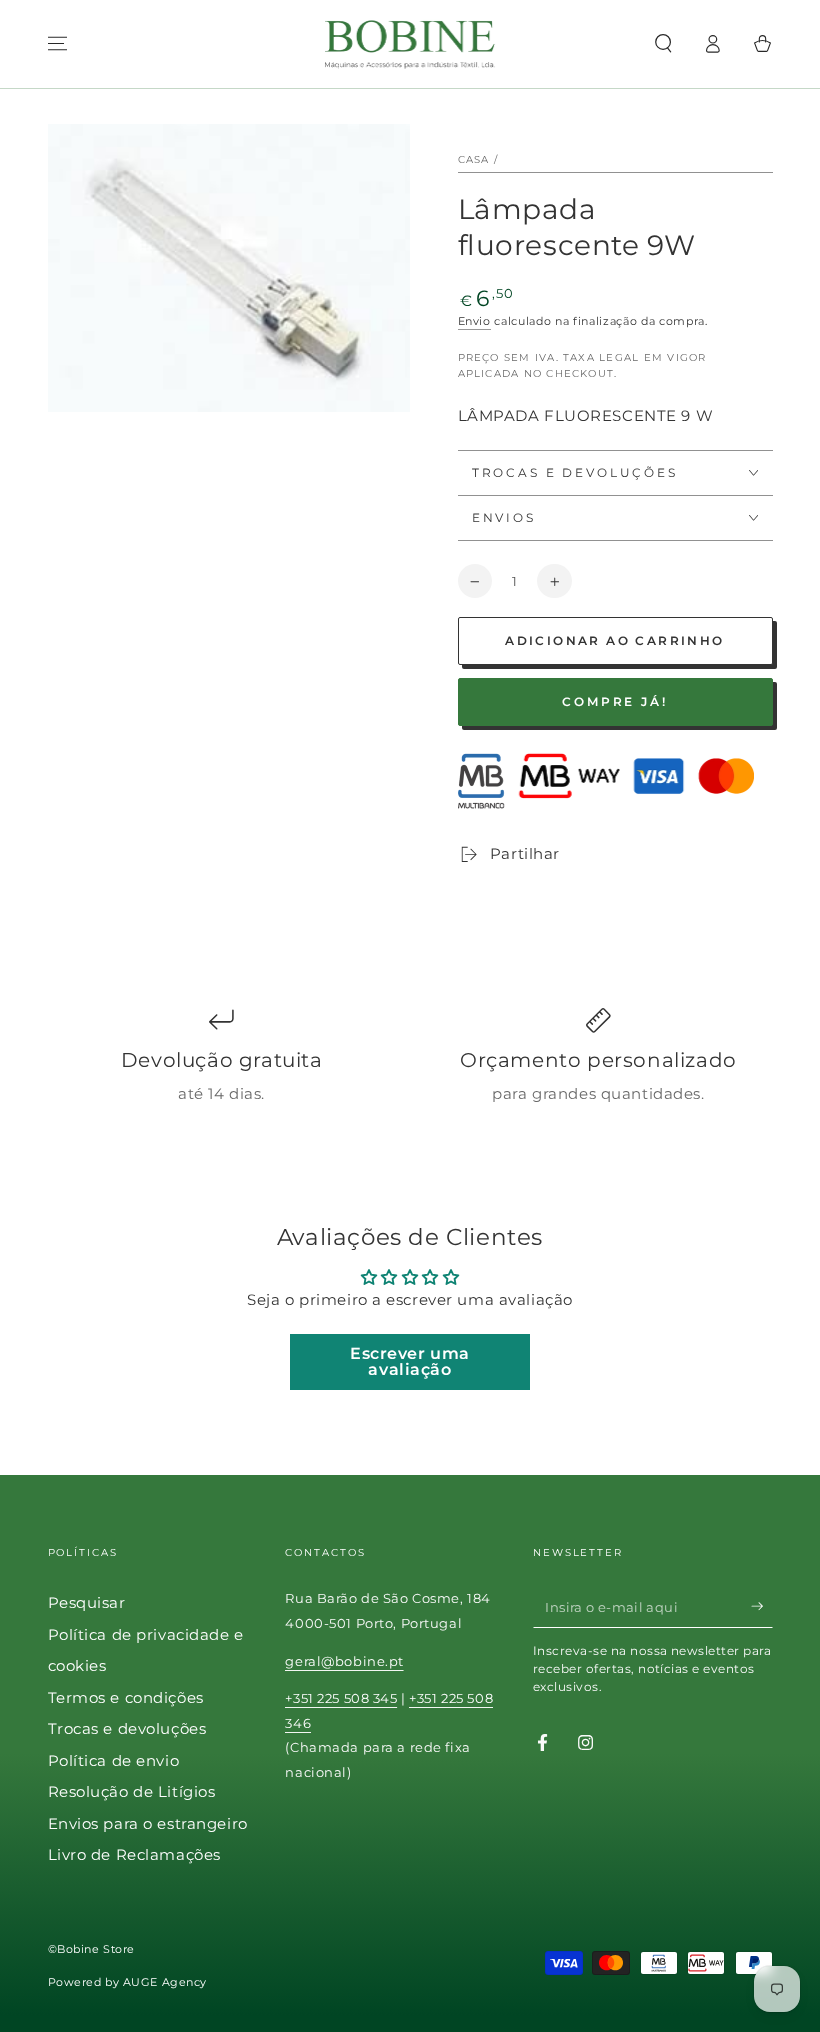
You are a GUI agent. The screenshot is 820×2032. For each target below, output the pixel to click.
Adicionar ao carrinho (614, 640)
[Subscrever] (762, 1606)
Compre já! (615, 701)
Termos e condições (126, 1697)
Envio (474, 321)
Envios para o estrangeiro (148, 1823)
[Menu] (57, 44)
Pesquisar (87, 1602)
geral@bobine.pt (344, 1661)
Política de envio (114, 1760)
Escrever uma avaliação (410, 1361)
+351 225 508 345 (341, 1698)
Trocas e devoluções (127, 1728)
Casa (474, 159)
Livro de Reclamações (134, 1854)
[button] (663, 44)
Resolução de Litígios (132, 1791)
